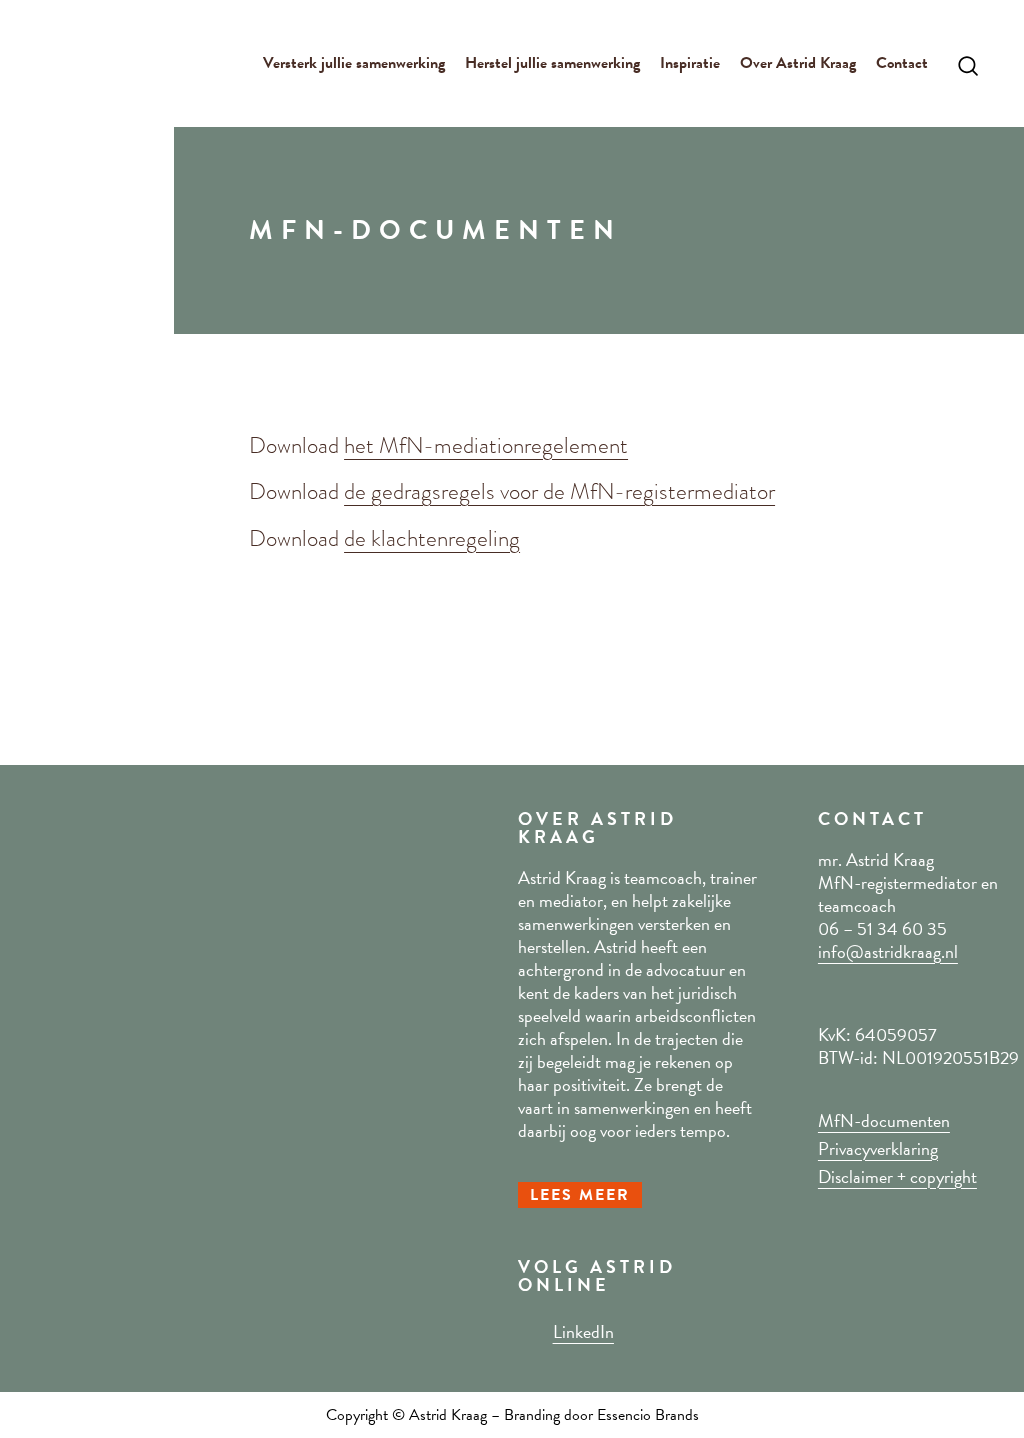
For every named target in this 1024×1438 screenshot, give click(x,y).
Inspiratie (690, 63)
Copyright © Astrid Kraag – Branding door (461, 1415)
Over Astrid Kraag (798, 63)
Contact (902, 63)
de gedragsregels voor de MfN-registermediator (559, 491)
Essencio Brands (648, 1415)
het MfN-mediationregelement (486, 445)
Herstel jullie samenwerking (552, 63)
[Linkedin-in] (528, 1331)
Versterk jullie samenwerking (354, 63)
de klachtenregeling (432, 538)
